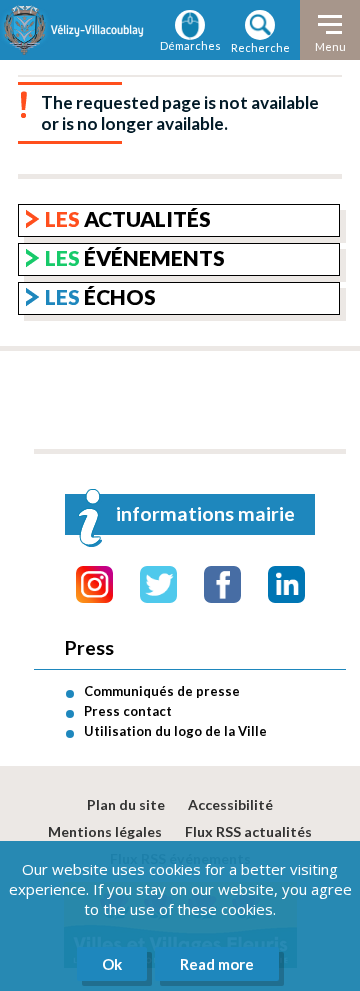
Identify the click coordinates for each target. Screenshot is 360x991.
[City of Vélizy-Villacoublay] (74, 30)
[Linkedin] (286, 584)
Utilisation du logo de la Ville (175, 731)
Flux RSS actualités (248, 831)
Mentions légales (105, 831)
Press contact (128, 711)
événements (135, 257)
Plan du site (126, 804)
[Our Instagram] (94, 584)
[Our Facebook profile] (222, 584)
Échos (100, 296)
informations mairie (205, 513)
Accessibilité (230, 804)
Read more (217, 964)
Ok (112, 964)
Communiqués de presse (162, 691)
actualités (128, 218)
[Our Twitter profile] (158, 584)
